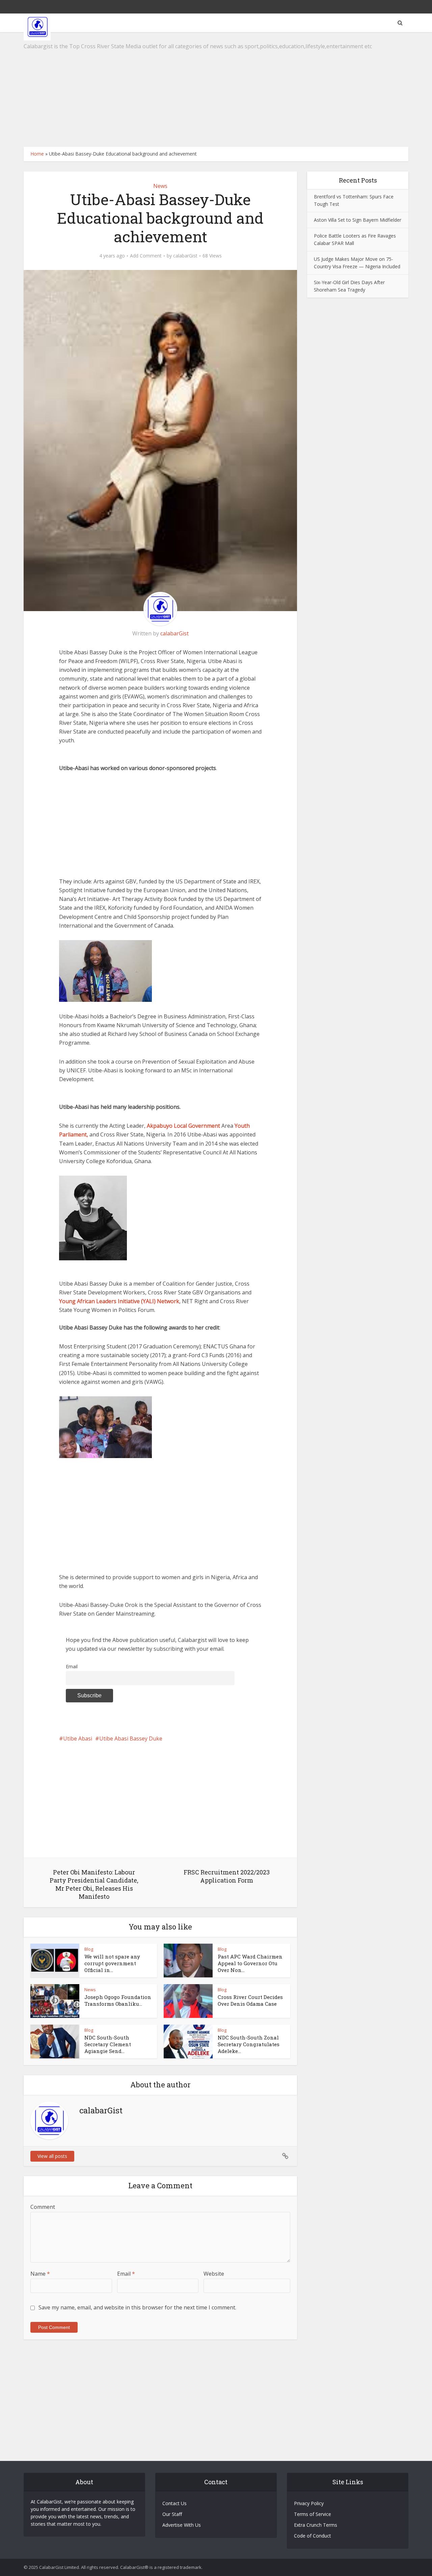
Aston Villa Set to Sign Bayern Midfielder (358, 220)
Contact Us (174, 2503)
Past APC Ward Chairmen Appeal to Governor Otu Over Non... (250, 1963)
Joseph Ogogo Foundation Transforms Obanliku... (118, 2000)
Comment (43, 2207)
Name (40, 2274)
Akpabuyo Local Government (183, 1126)
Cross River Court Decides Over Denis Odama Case (250, 2000)
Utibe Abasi (78, 1738)
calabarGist (185, 256)
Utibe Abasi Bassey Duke (131, 1738)
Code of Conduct (313, 2536)
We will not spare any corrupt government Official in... (112, 1963)
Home (37, 154)
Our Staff (172, 2514)
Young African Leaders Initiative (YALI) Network (119, 1301)
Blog (89, 1949)
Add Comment (146, 256)
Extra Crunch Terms (316, 2525)
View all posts (52, 2156)
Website (214, 2274)
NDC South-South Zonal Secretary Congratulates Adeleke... (249, 2044)
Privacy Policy (309, 2503)
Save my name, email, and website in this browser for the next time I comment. (137, 2307)
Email (72, 1666)
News (160, 186)
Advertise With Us (182, 2525)
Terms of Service (313, 2514)
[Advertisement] (216, 89)
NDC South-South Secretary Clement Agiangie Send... (108, 2044)
